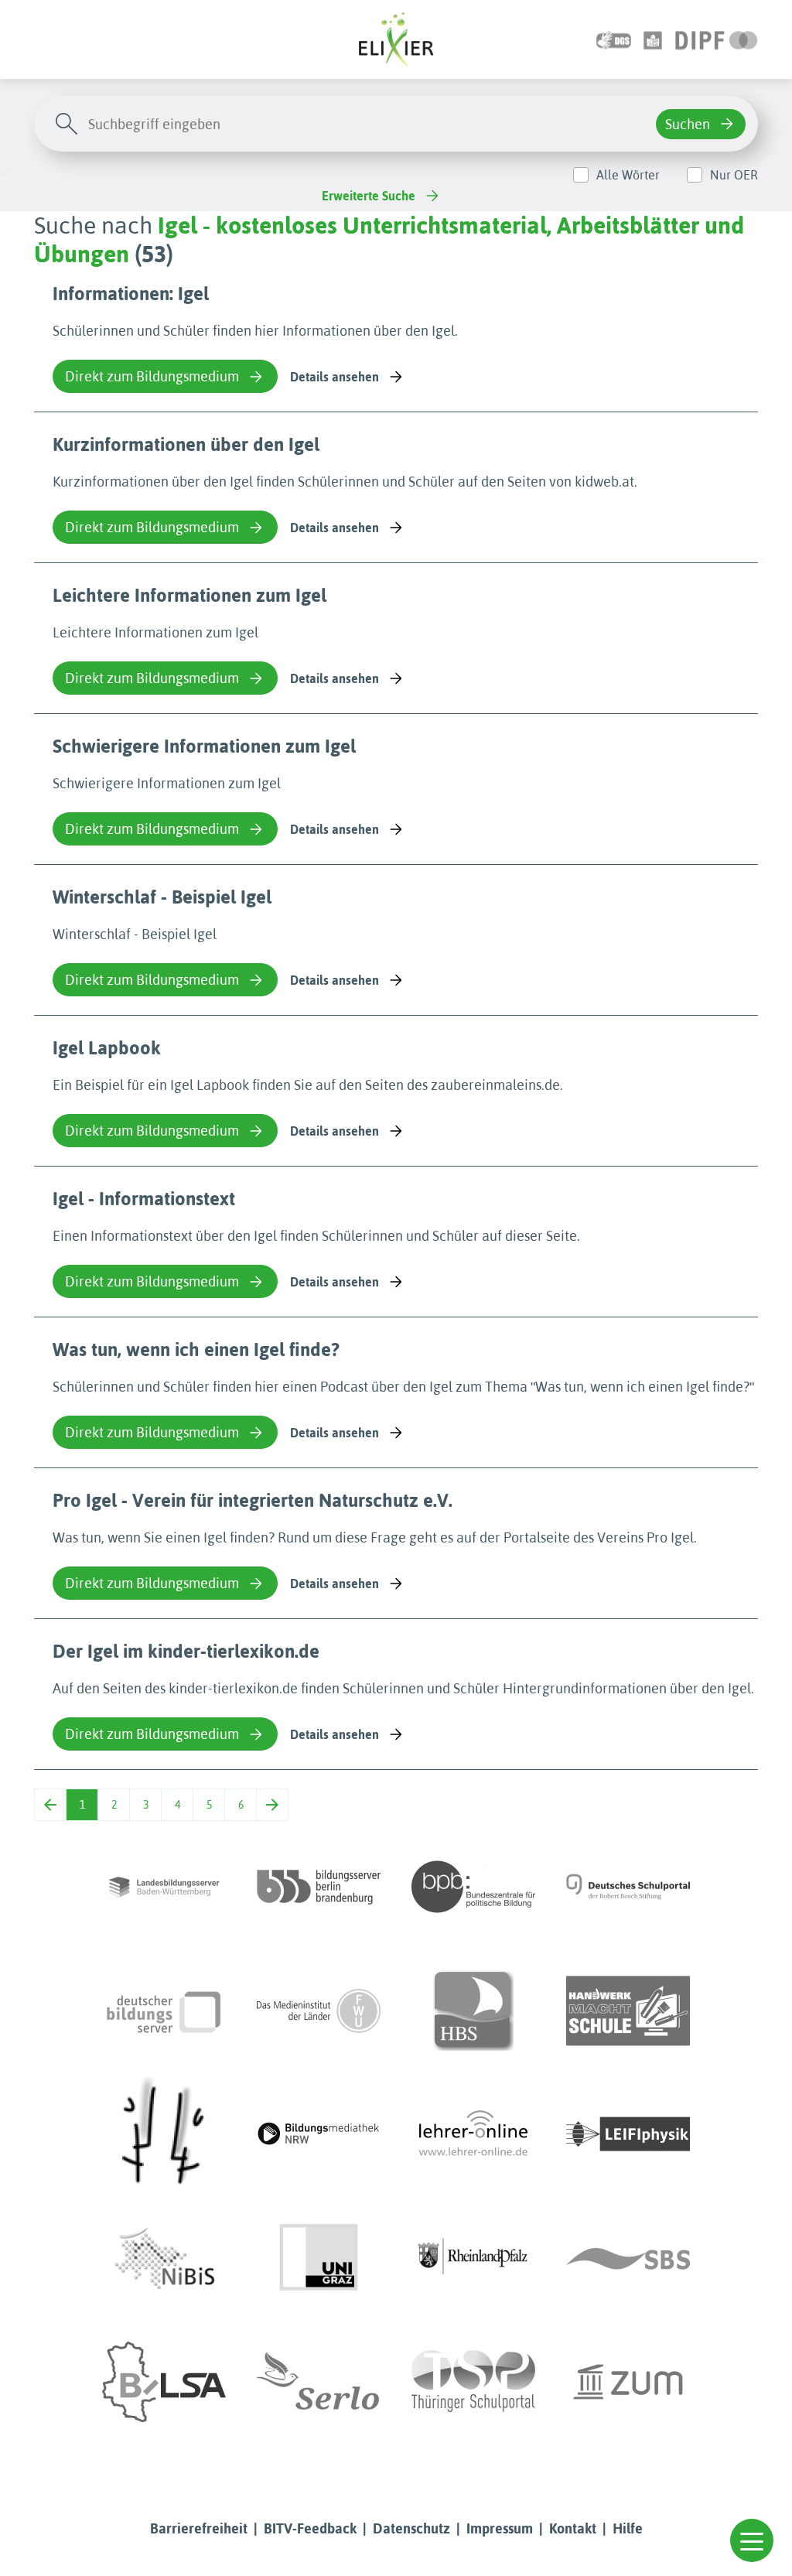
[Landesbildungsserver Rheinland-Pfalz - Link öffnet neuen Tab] (473, 2258)
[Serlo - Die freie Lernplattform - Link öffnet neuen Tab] (319, 2382)
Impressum (500, 2528)
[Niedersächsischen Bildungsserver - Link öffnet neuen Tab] (164, 2258)
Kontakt (573, 2528)
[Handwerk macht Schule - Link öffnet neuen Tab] (628, 2011)
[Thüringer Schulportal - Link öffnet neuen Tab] (473, 2382)
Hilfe (628, 2528)
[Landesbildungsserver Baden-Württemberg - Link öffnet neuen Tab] (164, 1887)
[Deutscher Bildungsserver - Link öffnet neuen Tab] (164, 2011)
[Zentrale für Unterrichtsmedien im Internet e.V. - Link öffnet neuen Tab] (628, 2382)
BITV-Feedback (310, 2528)
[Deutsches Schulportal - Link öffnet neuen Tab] (628, 1887)
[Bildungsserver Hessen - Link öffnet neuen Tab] (164, 2134)
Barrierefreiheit (199, 2528)
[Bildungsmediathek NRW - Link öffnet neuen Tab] (319, 2134)
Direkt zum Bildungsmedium (152, 376)
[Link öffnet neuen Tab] (717, 39)
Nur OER (734, 175)
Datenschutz (411, 2528)
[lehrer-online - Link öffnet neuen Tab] (473, 2134)
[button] (752, 2540)
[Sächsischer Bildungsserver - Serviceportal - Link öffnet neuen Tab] (628, 2258)
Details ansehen (335, 377)
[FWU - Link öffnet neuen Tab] (319, 2011)
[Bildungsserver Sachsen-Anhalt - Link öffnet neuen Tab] (164, 2382)
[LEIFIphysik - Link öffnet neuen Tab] (628, 2134)
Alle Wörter (628, 175)
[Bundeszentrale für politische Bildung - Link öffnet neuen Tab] (473, 1887)
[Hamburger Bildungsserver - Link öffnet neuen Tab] (473, 2011)
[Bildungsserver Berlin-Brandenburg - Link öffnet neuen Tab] (319, 1887)
